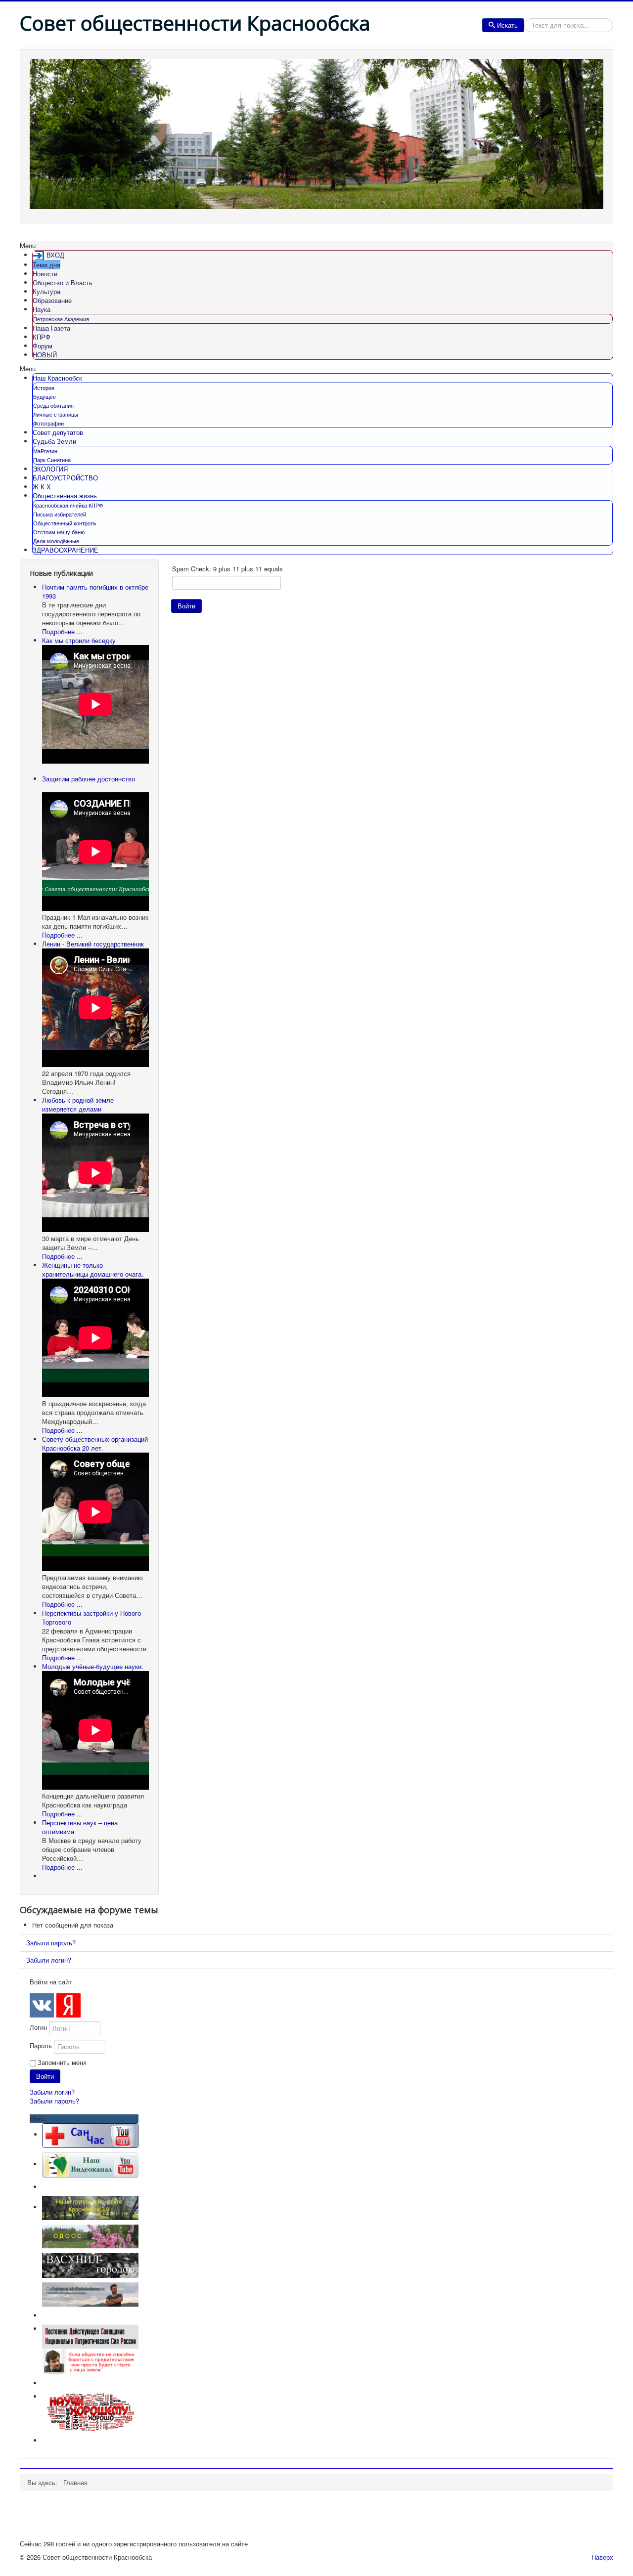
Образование (52, 300)
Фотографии (48, 423)
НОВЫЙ (45, 355)
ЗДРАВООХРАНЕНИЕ (66, 550)
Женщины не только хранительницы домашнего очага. (93, 1269)
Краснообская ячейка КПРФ (68, 505)
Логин (38, 2027)
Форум (43, 346)
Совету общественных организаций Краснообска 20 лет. (95, 1443)
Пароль (41, 2046)
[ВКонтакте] (42, 2005)
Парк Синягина (52, 460)
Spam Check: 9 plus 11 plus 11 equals (227, 569)
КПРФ (42, 337)
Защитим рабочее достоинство (89, 779)
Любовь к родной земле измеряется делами (78, 1104)
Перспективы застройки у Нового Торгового (91, 1617)
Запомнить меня (62, 2062)
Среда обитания (53, 405)
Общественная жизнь (65, 495)
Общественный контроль (65, 523)
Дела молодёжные (56, 541)
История (44, 387)
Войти (186, 606)
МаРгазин (45, 451)
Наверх (602, 2557)
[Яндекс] (68, 2005)
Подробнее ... (62, 631)
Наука (42, 309)
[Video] (90, 2164)
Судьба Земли (54, 441)
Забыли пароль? (51, 1943)
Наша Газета (51, 328)
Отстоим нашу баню (59, 532)
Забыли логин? (49, 1960)
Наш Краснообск (57, 378)
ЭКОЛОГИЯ (50, 469)
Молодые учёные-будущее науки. (93, 1666)
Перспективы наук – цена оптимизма (80, 1827)
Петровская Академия (61, 319)
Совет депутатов (58, 432)
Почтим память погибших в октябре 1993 (95, 591)
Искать (507, 25)
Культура (46, 291)
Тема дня (46, 265)
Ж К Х (42, 487)
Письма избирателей (60, 514)
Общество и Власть (63, 282)
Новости (45, 274)
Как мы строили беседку (79, 640)
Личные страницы (56, 414)
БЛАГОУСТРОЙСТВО (65, 478)
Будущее (45, 396)
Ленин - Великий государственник (93, 944)
